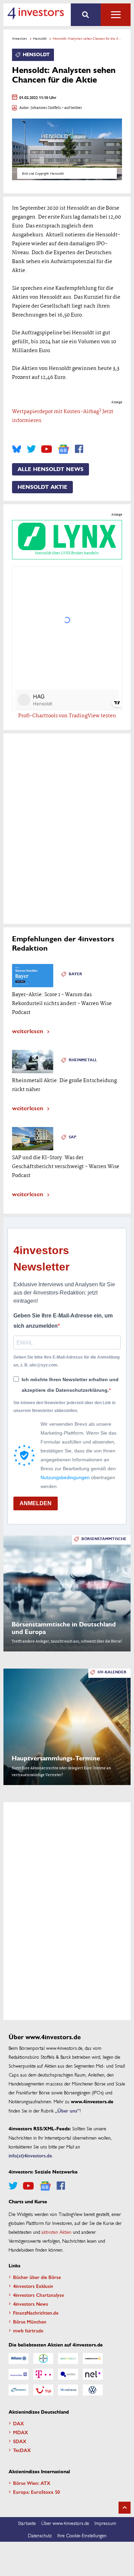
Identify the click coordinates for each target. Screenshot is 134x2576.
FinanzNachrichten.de (36, 2313)
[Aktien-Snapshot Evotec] (68, 2374)
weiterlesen (28, 1031)
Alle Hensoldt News (51, 469)
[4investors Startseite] (36, 13)
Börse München (30, 2321)
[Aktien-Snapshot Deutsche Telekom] (43, 2374)
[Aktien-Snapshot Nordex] (19, 2390)
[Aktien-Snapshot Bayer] (43, 2358)
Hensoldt (40, 38)
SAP (72, 1137)
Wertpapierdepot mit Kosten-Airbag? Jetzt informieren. (63, 416)
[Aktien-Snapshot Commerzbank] (93, 2358)
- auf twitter (71, 108)
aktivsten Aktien (57, 2232)
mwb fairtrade (28, 2330)
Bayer (75, 974)
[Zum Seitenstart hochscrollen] (125, 2508)
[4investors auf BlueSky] (17, 449)
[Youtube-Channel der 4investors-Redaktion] (47, 449)
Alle (116, 15)
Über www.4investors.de (65, 2523)
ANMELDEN (36, 1503)
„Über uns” (67, 2110)
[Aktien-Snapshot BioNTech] (68, 2358)
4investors (20, 38)
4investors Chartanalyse (38, 2295)
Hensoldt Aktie (42, 487)
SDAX (20, 2441)
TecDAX (22, 2450)
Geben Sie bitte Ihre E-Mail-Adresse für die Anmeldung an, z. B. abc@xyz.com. (66, 1361)
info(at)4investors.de (30, 2155)
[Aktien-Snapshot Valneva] (68, 2390)
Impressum (105, 2523)
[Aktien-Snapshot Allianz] (19, 2358)
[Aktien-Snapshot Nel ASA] (93, 2374)
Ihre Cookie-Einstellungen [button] (82, 2535)
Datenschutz (40, 2535)
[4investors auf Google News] (63, 449)
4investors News (31, 2304)
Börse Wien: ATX (32, 2483)
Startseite (27, 2523)
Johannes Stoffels (46, 108)
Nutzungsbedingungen (65, 1477)
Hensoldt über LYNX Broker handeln (67, 553)
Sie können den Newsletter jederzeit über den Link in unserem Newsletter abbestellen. (64, 1407)
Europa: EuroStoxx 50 (36, 2492)
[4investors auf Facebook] (79, 449)
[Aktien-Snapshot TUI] (43, 2390)
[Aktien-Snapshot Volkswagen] (93, 2390)
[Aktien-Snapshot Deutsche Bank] (19, 2374)
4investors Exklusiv (33, 2286)
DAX (19, 2423)
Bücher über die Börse (37, 2277)
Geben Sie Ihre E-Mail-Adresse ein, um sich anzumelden (63, 1321)
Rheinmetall (83, 1060)
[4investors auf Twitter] (31, 449)
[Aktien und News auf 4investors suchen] (86, 15)
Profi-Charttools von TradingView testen (67, 716)
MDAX (21, 2432)
